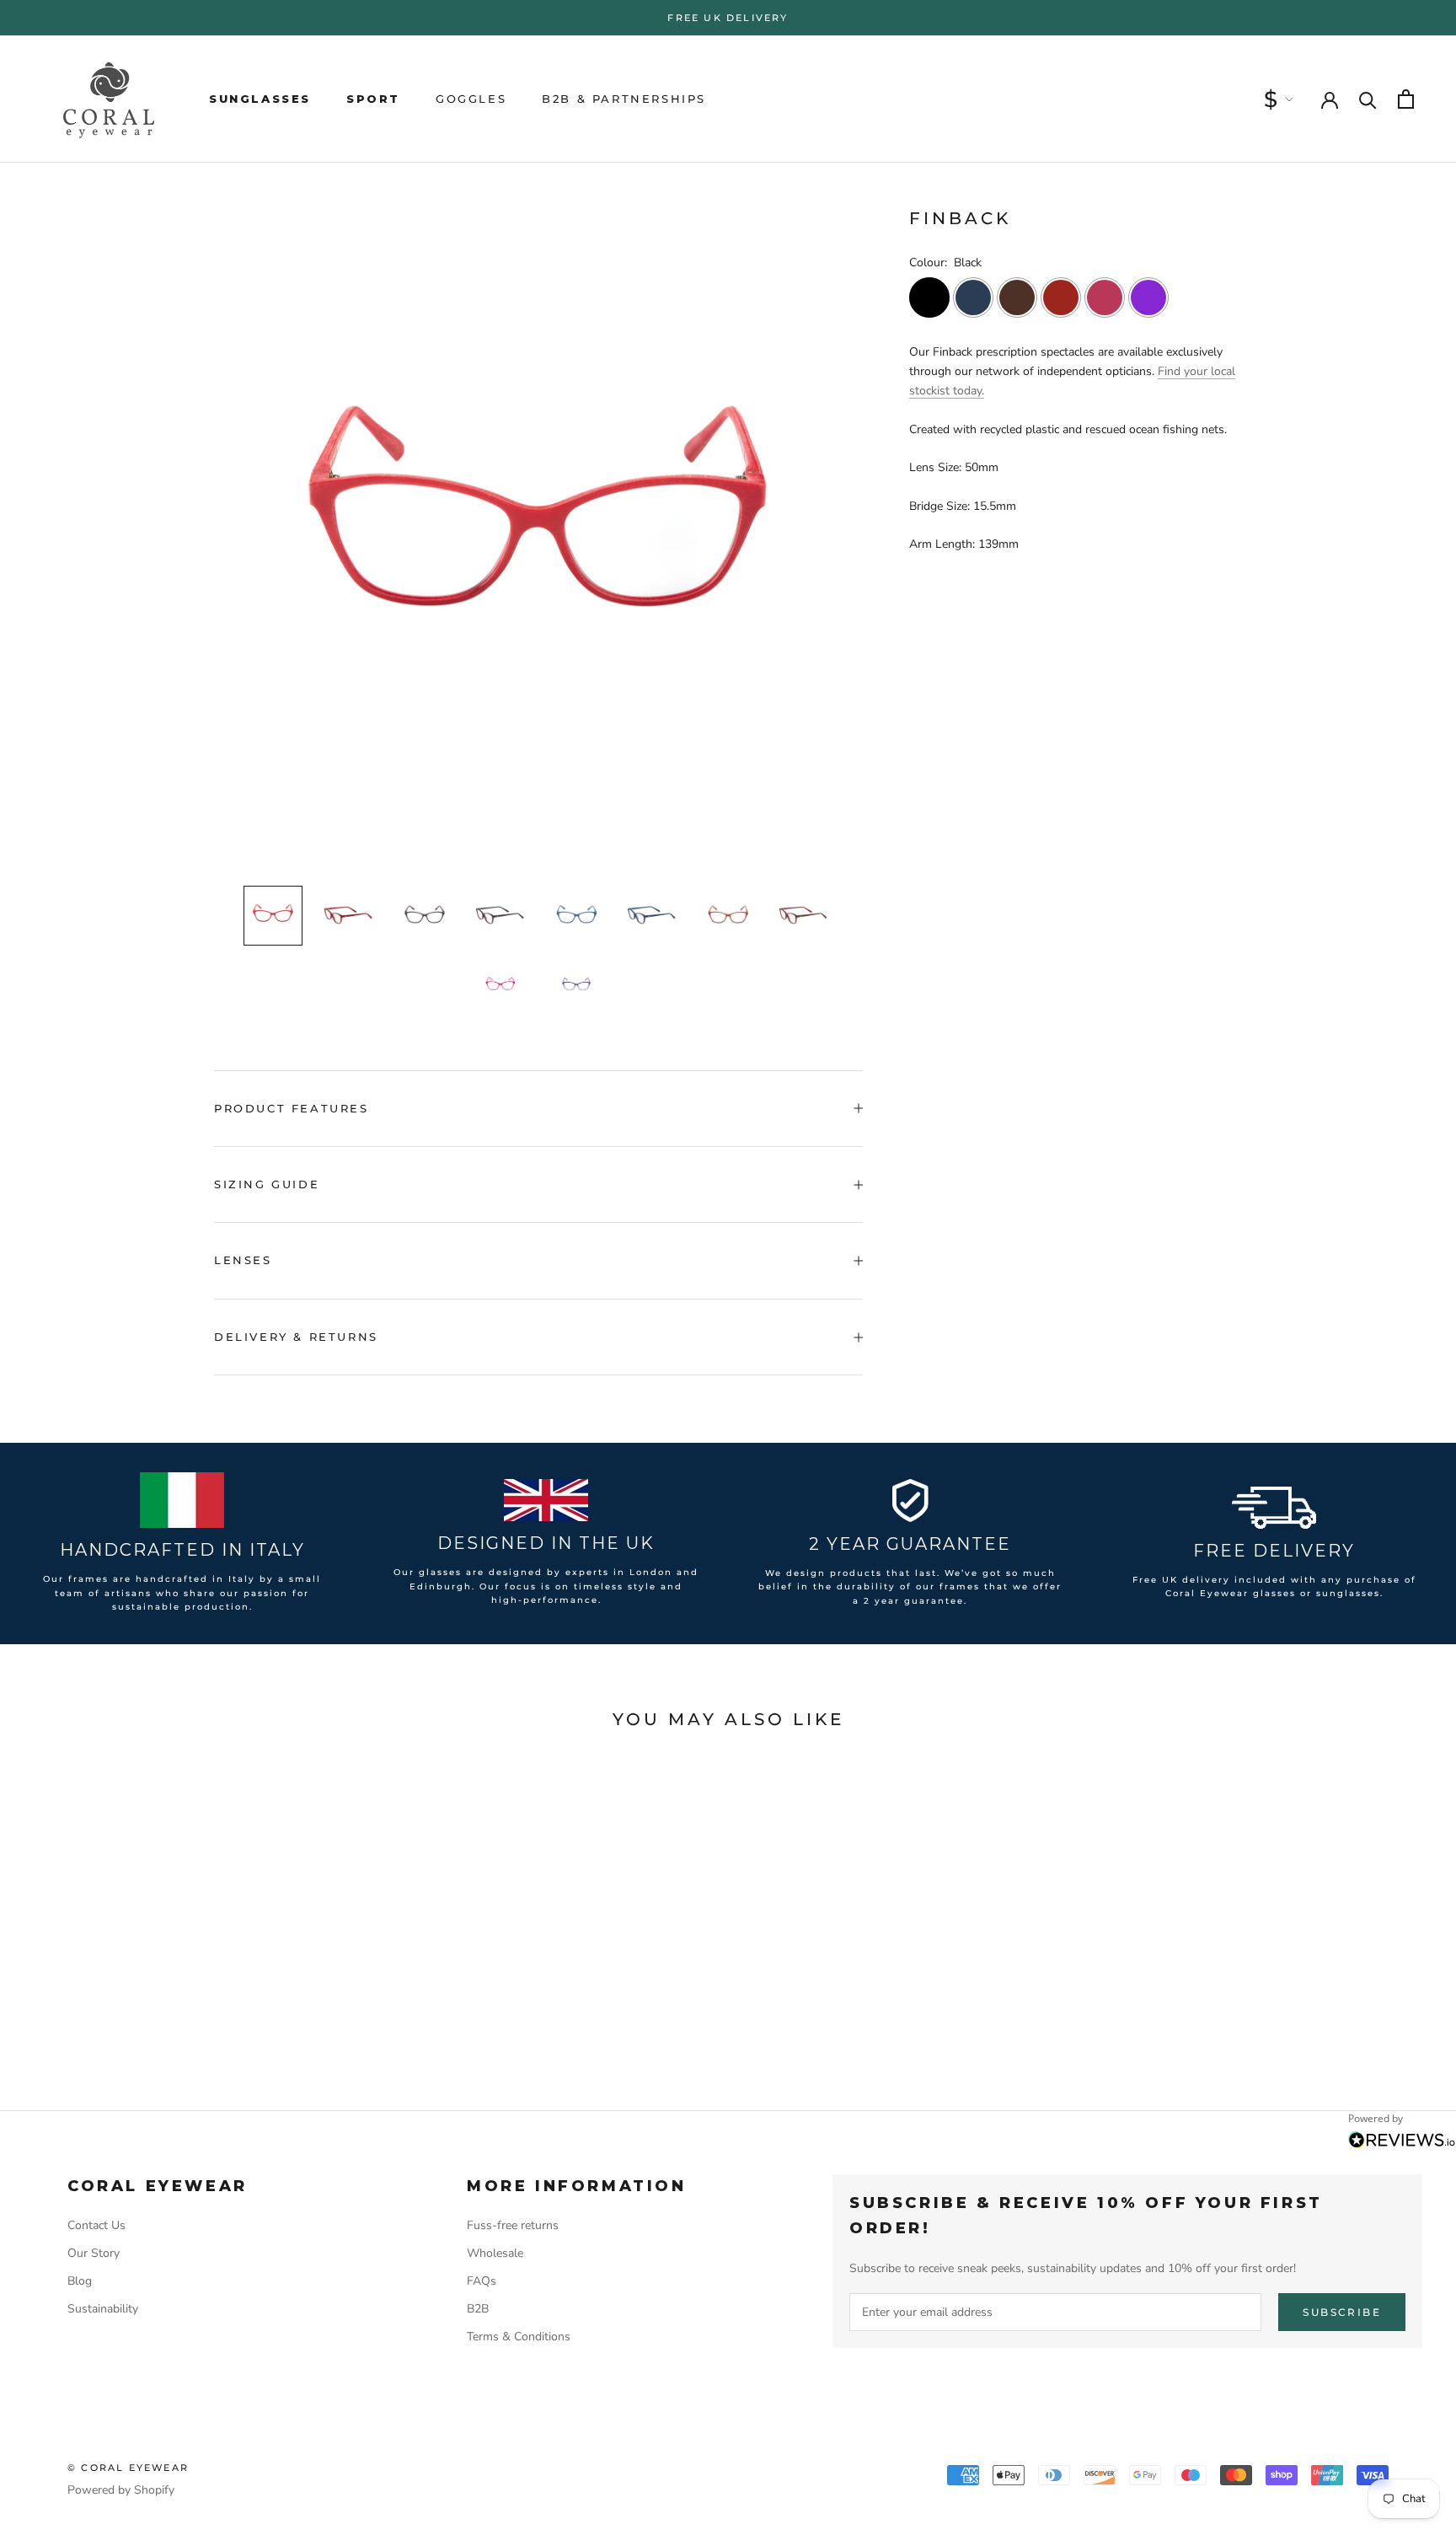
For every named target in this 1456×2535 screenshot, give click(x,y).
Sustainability (103, 2309)
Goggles (471, 99)
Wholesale (495, 2253)
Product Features (292, 1108)
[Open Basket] (1406, 99)
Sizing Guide (267, 1184)
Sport (373, 99)
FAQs (482, 2281)
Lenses (243, 1260)
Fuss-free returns (513, 2225)
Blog (80, 2281)
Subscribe (1342, 2312)
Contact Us (96, 2225)
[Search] (1368, 99)
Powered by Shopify (121, 2490)
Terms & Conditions (519, 2337)
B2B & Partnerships (624, 99)
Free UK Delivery (728, 18)
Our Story (94, 2253)
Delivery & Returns (296, 1337)
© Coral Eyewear (128, 2468)
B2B (478, 2309)
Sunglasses (260, 99)
